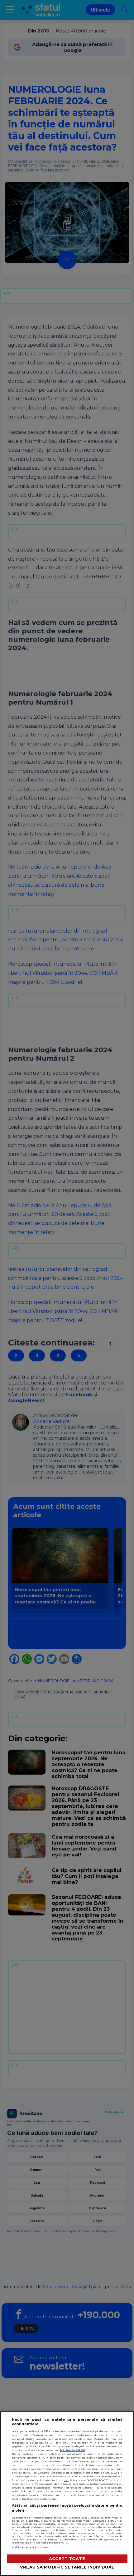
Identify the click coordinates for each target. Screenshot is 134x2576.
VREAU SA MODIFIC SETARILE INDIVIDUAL (67, 2567)
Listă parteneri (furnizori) (31, 2547)
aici (66, 2480)
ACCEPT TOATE (67, 2559)
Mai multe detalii (73, 2450)
